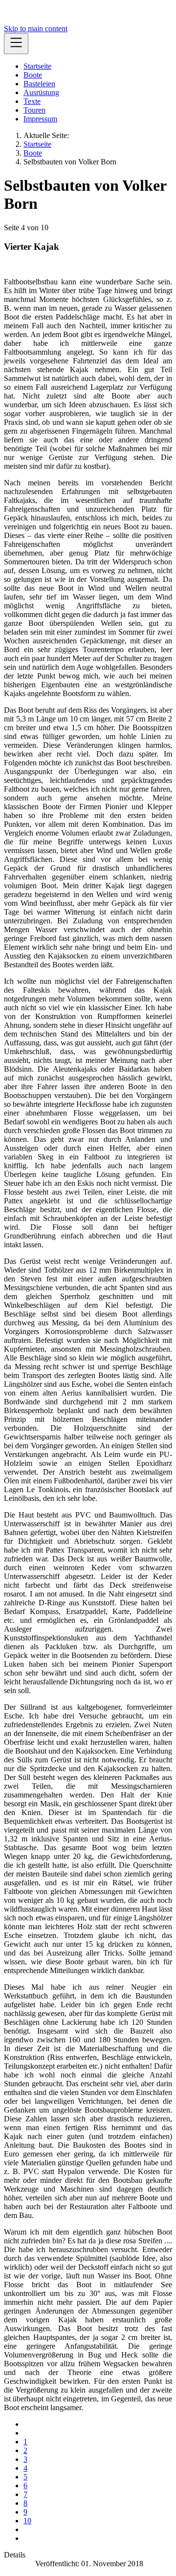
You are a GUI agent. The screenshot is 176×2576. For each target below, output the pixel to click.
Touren (34, 110)
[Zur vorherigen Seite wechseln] (26, 2433)
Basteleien (39, 84)
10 (27, 2521)
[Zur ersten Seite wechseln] (26, 2424)
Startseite (37, 66)
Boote (33, 75)
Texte (32, 101)
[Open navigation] (16, 44)
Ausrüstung (41, 92)
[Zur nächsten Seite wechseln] (26, 2529)
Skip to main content (36, 29)
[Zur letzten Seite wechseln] (26, 2538)
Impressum (40, 119)
